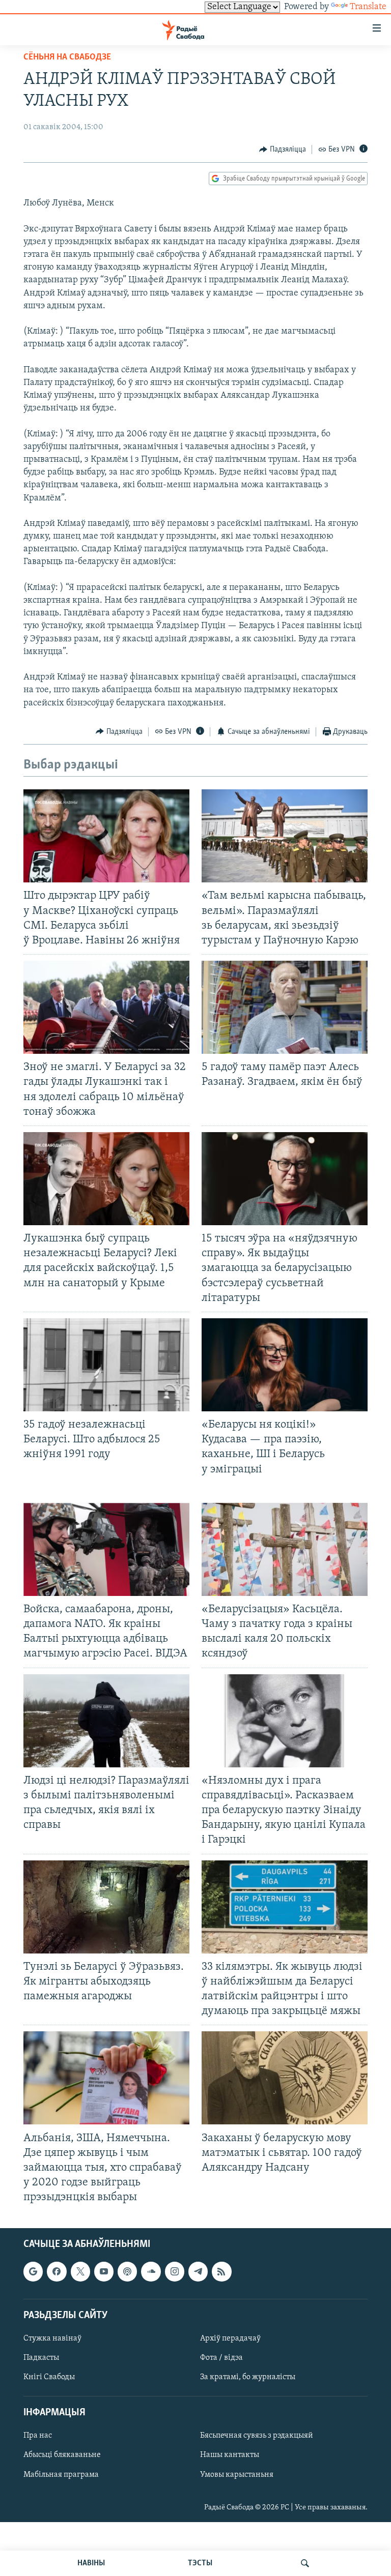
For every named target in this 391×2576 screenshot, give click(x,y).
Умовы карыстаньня (237, 2475)
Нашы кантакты (230, 2455)
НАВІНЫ (91, 2563)
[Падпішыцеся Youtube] (104, 2272)
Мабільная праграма (61, 2475)
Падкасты (41, 2358)
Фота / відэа (221, 2358)
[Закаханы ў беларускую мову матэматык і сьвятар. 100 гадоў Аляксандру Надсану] (285, 2078)
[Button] (283, 150)
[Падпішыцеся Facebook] (57, 2272)
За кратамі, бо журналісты (248, 2378)
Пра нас (38, 2436)
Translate (368, 7)
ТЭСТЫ (200, 2563)
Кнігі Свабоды (49, 2378)
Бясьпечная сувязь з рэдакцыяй (257, 2436)
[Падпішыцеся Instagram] (175, 2272)
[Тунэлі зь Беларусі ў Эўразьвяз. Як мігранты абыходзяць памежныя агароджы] (106, 1907)
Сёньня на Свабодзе (67, 57)
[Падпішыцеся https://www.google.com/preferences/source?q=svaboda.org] (33, 2272)
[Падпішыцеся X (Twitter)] (80, 2272)
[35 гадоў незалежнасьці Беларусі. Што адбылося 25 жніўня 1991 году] (106, 1365)
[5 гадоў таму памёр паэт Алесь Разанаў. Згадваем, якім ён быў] (285, 1007)
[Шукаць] (305, 2563)
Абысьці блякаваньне (62, 2455)
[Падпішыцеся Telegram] (198, 2272)
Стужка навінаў (52, 2338)
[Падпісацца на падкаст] (127, 2272)
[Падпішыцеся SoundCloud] (151, 2272)
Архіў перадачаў (230, 2338)
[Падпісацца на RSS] (221, 2272)
